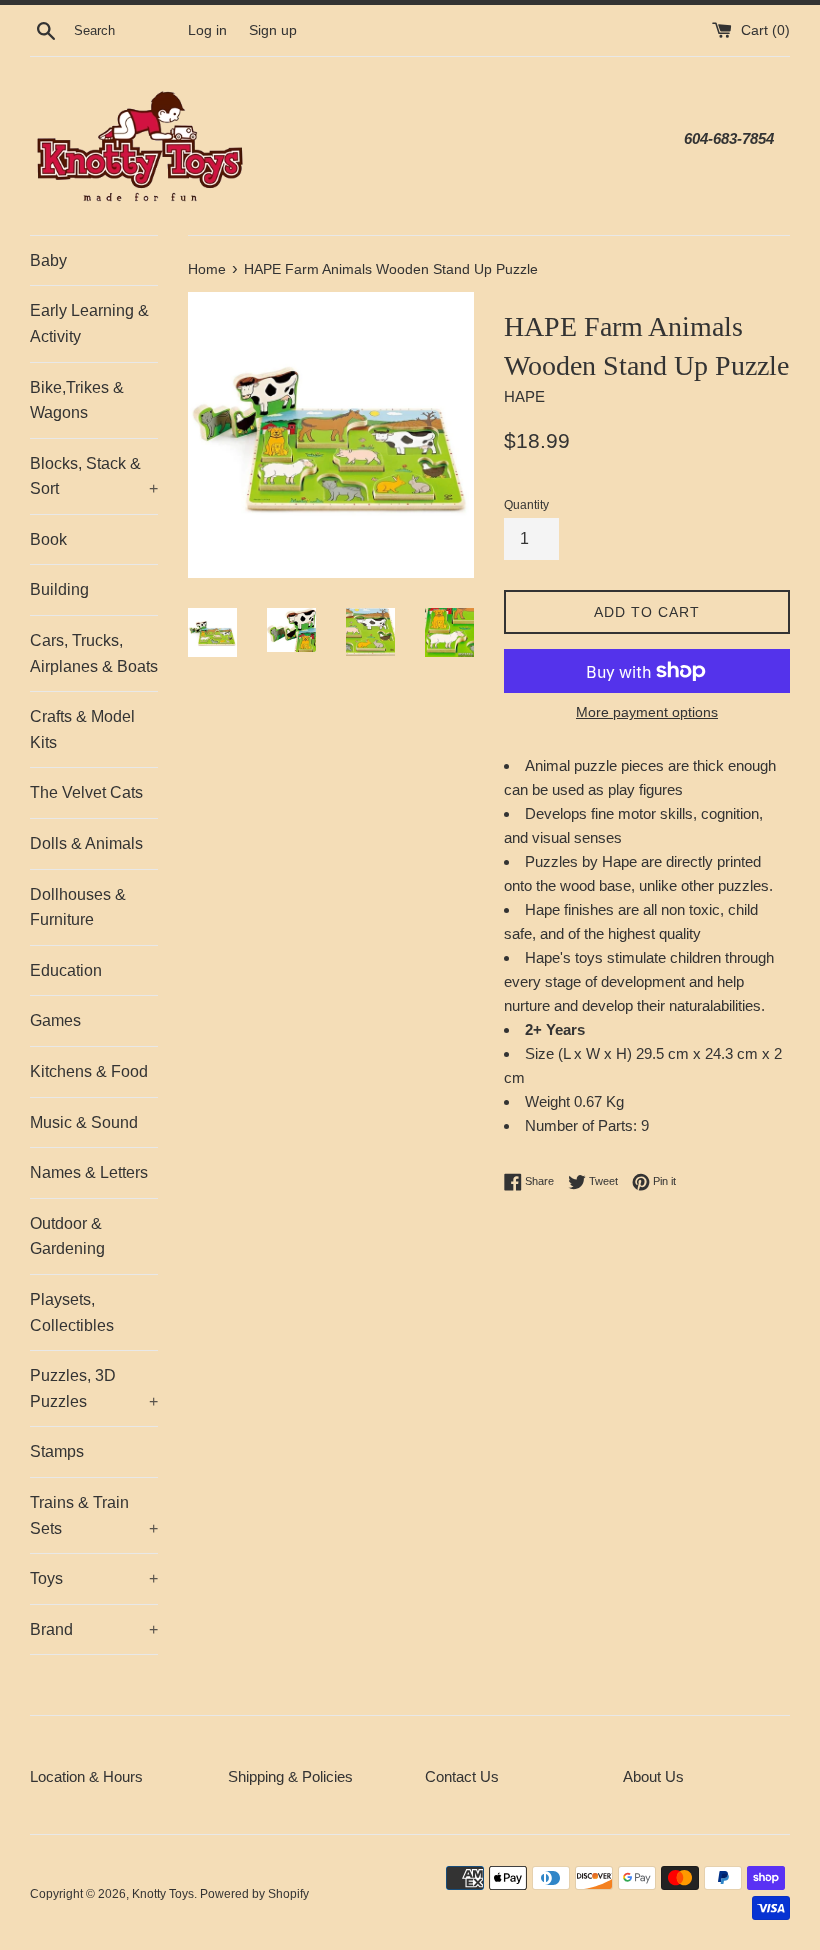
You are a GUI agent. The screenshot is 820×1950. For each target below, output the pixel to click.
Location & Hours (86, 1776)
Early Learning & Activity (89, 323)
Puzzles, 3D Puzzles (94, 1388)
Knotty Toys (163, 1894)
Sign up (273, 30)
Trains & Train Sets (94, 1515)
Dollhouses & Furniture (78, 907)
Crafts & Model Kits (82, 729)
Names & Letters (89, 1172)
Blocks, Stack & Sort (94, 476)
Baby (48, 260)
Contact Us (462, 1776)
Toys (94, 1578)
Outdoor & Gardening (67, 1236)
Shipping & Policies (290, 1776)
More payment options (647, 712)
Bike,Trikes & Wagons (77, 400)
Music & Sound (84, 1122)
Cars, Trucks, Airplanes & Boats (94, 653)
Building (59, 589)
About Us (653, 1776)
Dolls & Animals (86, 843)
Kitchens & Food (89, 1071)
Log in (207, 30)
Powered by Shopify (254, 1894)
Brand (94, 1629)
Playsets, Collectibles (72, 1312)
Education (66, 970)
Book (48, 539)
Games (55, 1020)
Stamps (57, 1451)
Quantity (526, 505)
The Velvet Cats (86, 792)
